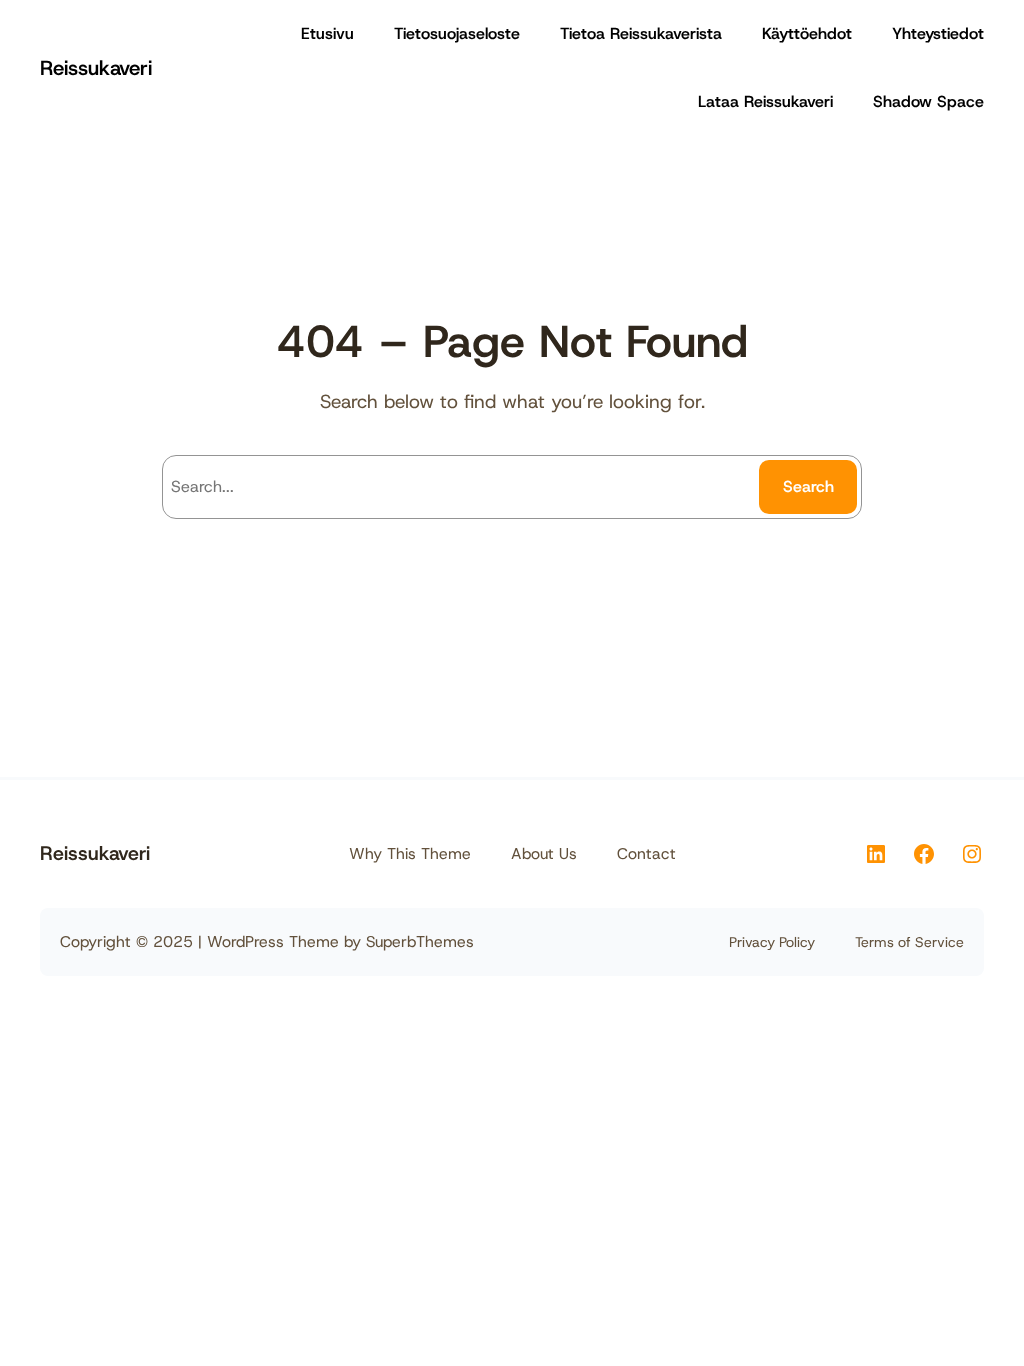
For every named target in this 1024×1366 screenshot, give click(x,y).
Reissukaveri (96, 67)
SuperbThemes (420, 941)
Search (808, 486)
